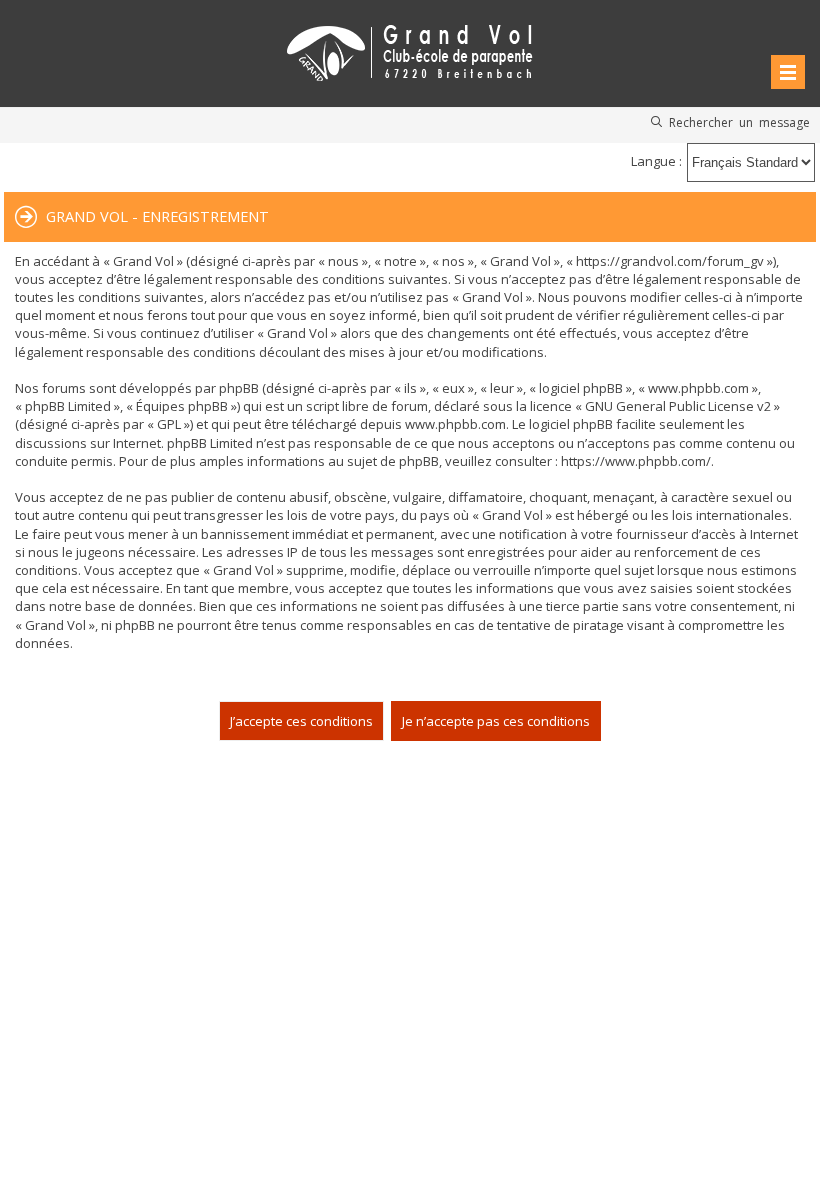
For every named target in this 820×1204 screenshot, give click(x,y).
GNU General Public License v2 (678, 406)
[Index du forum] (410, 49)
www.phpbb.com (455, 424)
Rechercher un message (739, 122)
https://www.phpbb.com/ (636, 461)
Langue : (656, 161)
